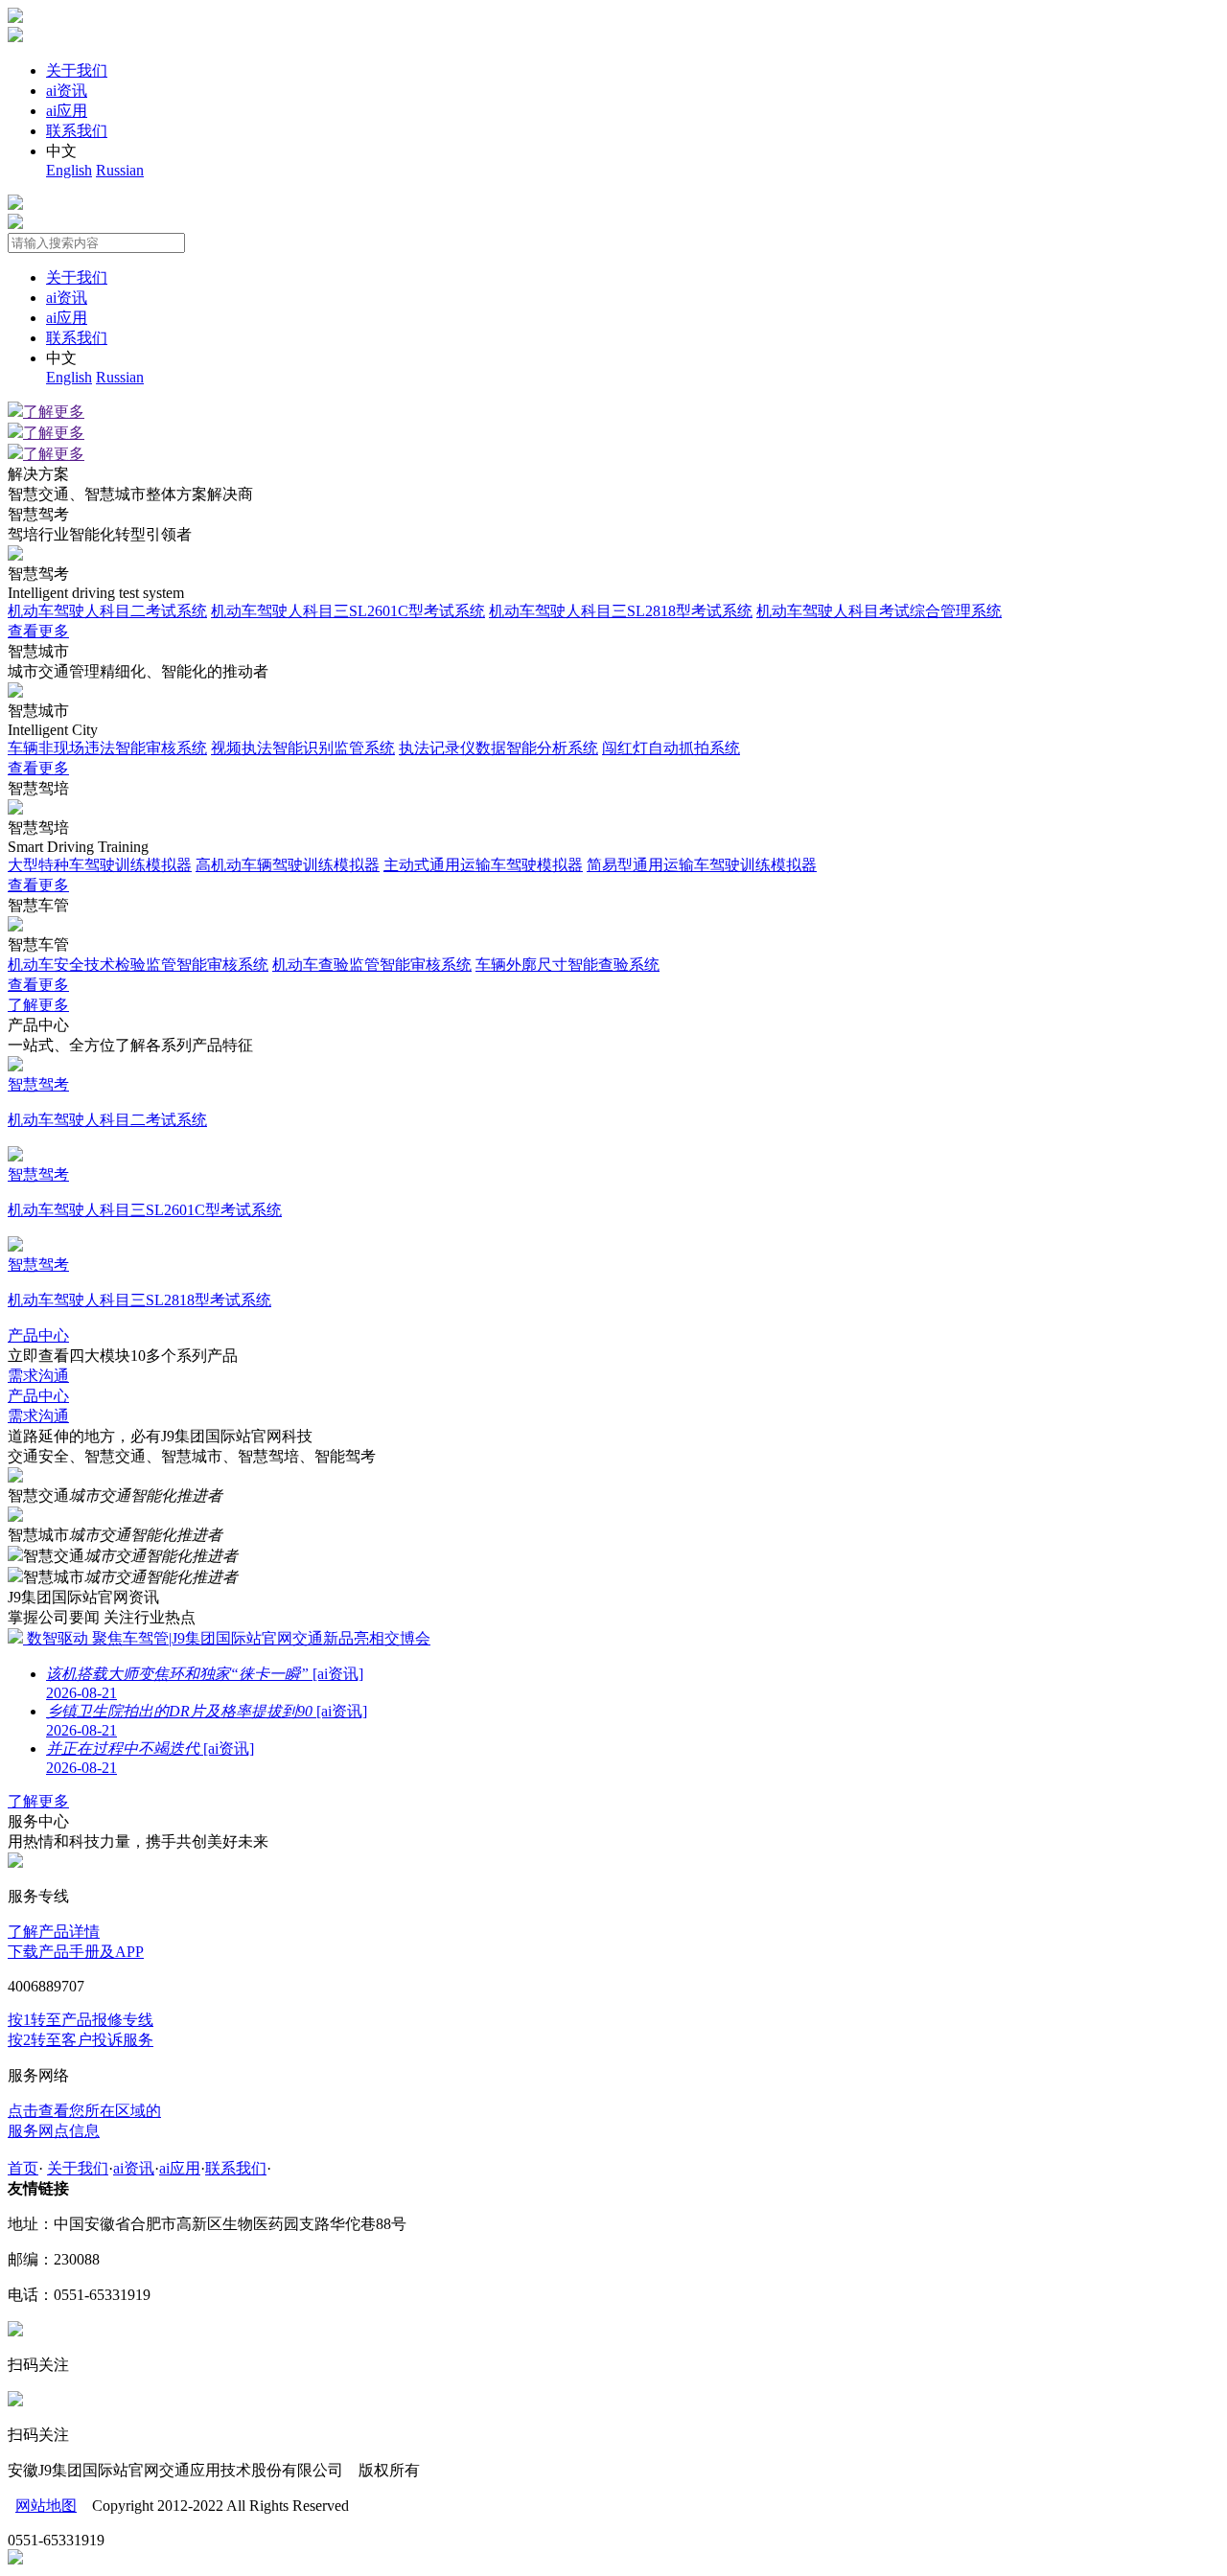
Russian (120, 170)
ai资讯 (67, 91)
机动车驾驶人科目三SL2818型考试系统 (621, 611)
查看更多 (38, 631)
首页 (23, 2168)
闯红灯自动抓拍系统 (671, 748)
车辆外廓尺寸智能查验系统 (567, 965)
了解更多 (54, 412)
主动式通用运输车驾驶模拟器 (483, 865)
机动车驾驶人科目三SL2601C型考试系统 (348, 611)
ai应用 (67, 111)
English (69, 170)
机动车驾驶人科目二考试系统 (107, 611)
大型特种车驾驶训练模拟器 (100, 865)
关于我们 (77, 70)
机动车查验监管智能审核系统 (372, 965)
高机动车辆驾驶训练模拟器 (288, 865)
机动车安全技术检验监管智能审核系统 (138, 965)
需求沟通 (38, 1376)
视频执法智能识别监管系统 (303, 748)
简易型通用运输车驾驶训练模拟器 (702, 865)
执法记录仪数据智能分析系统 (498, 748)
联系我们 (77, 131)
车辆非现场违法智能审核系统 (107, 748)
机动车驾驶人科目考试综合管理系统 (879, 611)
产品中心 (38, 1335)
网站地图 (46, 2506)
